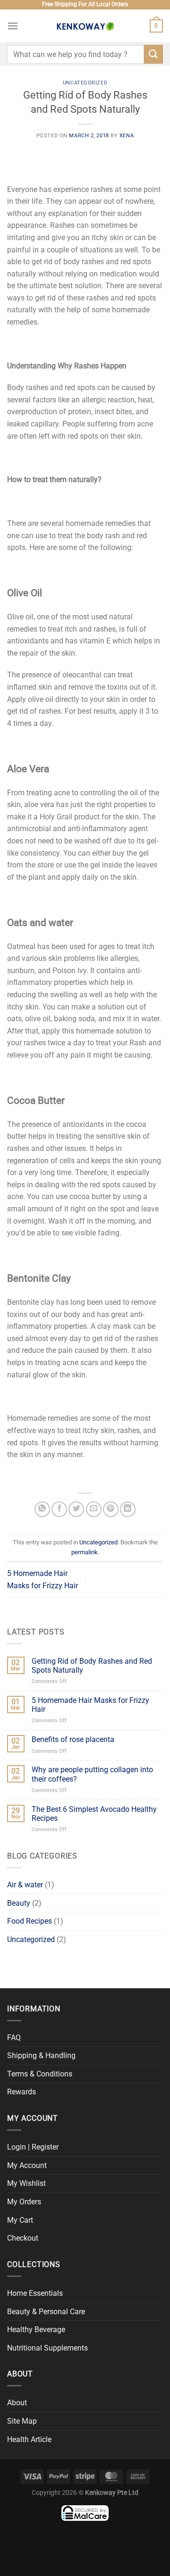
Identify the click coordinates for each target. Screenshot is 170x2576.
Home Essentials (35, 2293)
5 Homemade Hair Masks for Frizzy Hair (90, 1705)
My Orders (24, 2202)
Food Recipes (30, 1921)
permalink (85, 1552)
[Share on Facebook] (59, 1509)
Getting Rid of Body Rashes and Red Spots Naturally (92, 1666)
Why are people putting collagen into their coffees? (92, 1774)
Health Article (29, 2439)
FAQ (14, 2038)
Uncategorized (85, 83)
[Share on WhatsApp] (42, 1509)
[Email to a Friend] (94, 1509)
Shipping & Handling (41, 2055)
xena (127, 136)
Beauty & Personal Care (46, 2312)
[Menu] (13, 26)
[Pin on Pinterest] (111, 1509)
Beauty (19, 1903)
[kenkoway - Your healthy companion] (85, 26)
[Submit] (153, 54)
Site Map (22, 2421)
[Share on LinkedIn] (128, 1509)
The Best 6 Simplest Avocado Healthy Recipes (94, 1814)
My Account (27, 2165)
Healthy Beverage (36, 2330)
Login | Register (33, 2147)
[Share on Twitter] (76, 1509)
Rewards (21, 2092)
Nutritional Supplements (47, 2348)
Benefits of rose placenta (73, 1739)
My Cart (20, 2220)
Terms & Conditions (40, 2074)
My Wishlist (26, 2183)
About (17, 2403)
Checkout (23, 2238)
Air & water (25, 1885)
